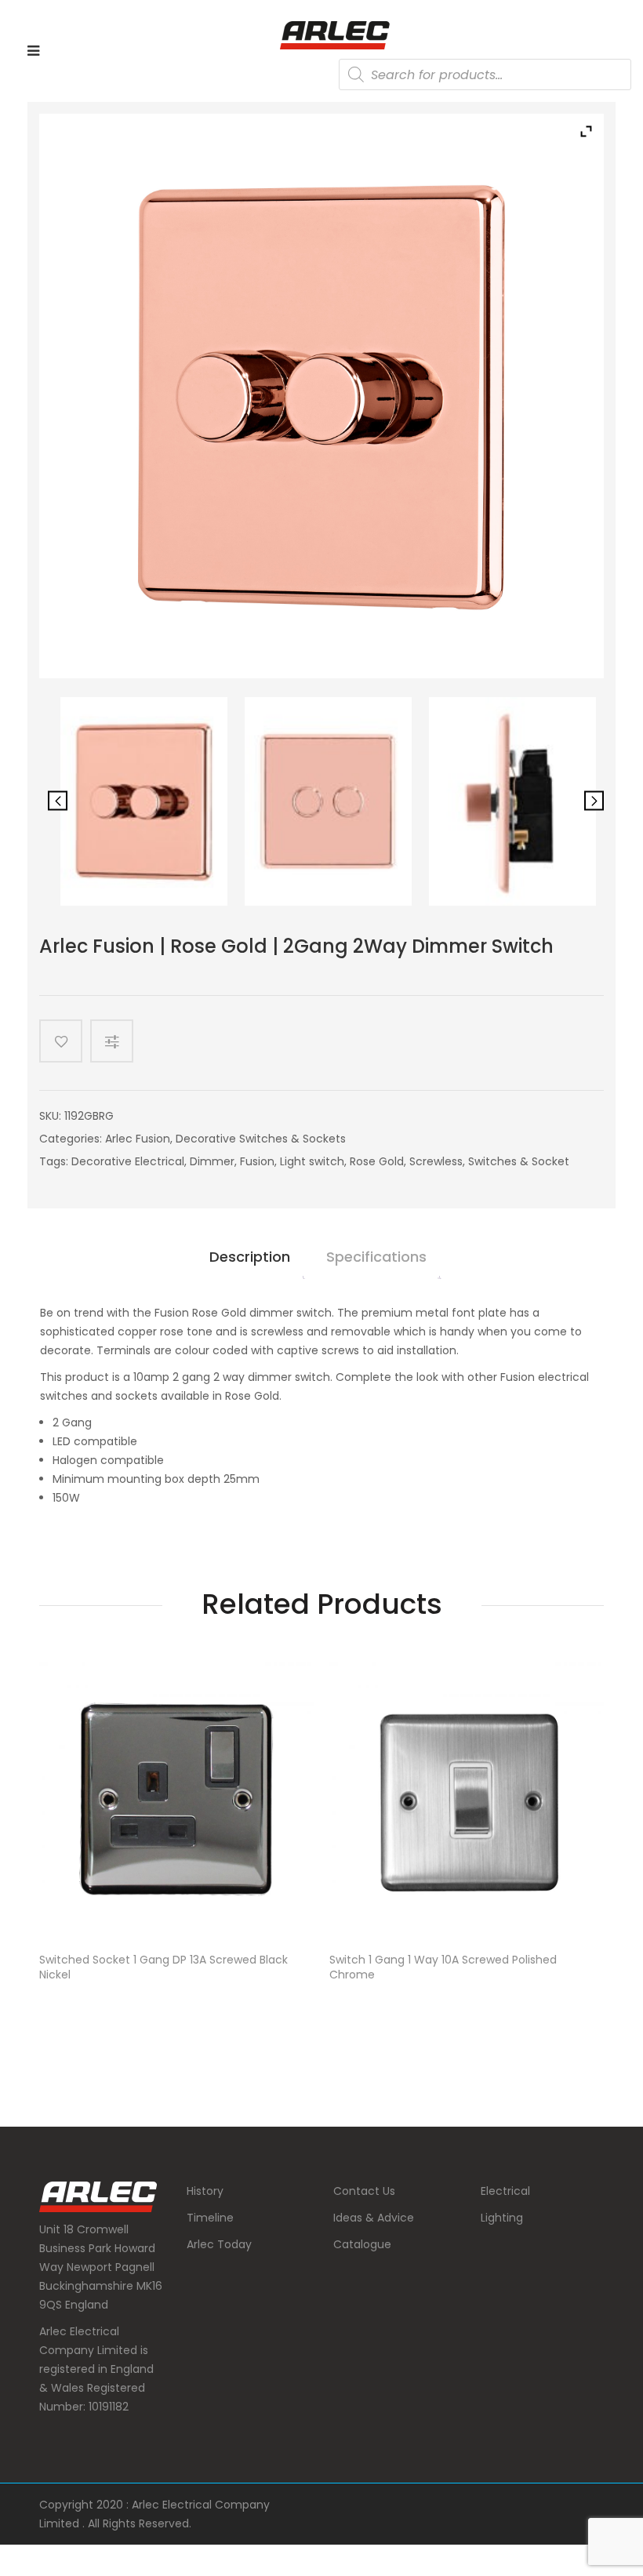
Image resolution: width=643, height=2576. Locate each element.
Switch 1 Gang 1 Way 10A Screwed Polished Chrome (443, 1967)
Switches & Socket (519, 1161)
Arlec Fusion (138, 1139)
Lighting (502, 2218)
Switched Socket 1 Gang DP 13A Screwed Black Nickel (163, 1967)
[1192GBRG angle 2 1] (328, 801)
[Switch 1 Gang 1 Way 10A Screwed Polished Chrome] (467, 1800)
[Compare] (118, 1041)
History (205, 2191)
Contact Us (364, 2191)
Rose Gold (377, 1161)
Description (250, 1257)
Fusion (257, 1161)
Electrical (505, 2191)
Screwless (436, 1161)
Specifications (376, 1257)
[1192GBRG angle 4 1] (512, 801)
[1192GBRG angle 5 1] (144, 801)
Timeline (210, 2218)
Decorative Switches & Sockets (261, 1139)
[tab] (250, 1263)
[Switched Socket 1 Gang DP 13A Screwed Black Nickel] (176, 1800)
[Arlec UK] (335, 35)
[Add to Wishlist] (61, 1041)
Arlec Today (219, 2244)
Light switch (312, 1161)
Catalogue (362, 2244)
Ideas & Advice (374, 2218)
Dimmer (212, 1161)
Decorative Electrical (128, 1161)
